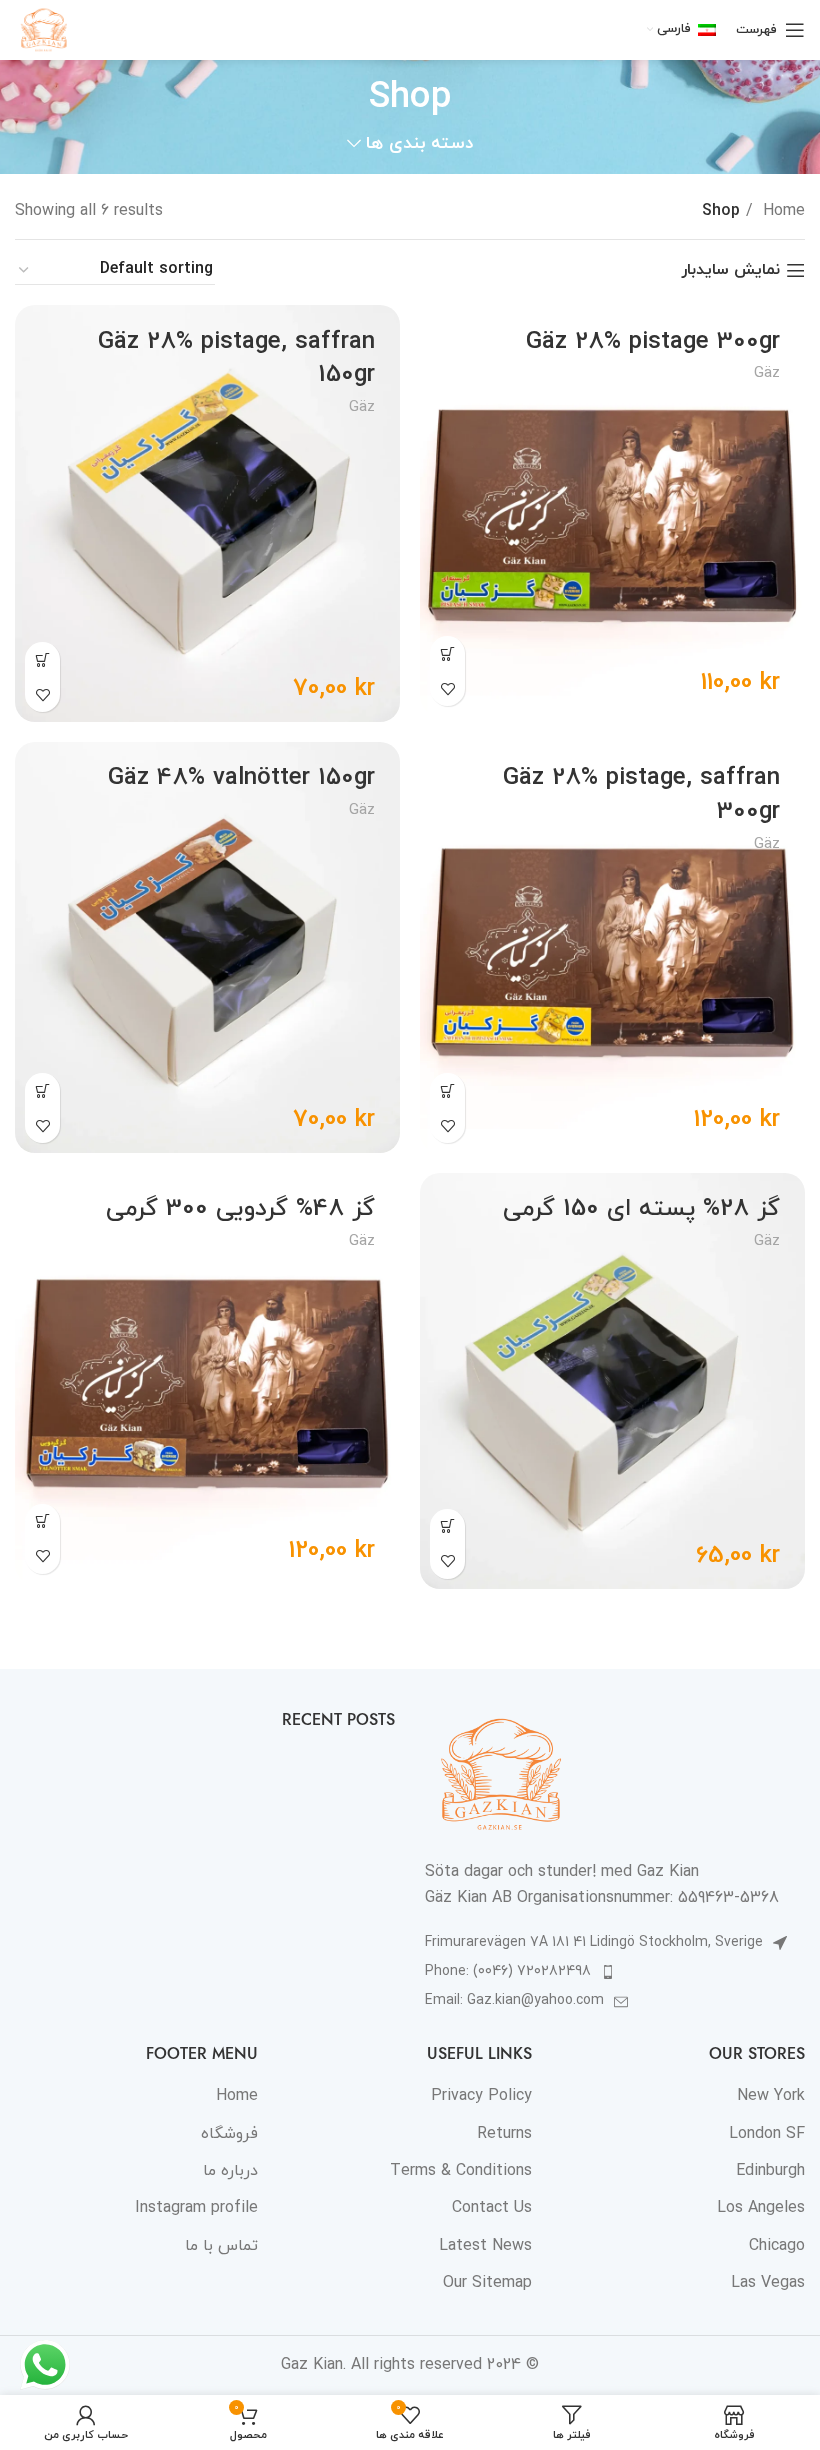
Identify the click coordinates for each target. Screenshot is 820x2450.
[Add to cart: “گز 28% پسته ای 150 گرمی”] (447, 1526)
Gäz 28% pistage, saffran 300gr (641, 795)
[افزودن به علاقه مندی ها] (447, 688)
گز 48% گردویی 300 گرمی (240, 1209)
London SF (767, 2134)
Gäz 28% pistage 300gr (653, 342)
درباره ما (230, 2171)
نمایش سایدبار (730, 270)
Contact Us (492, 2208)
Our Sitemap (487, 2283)
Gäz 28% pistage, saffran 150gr (236, 359)
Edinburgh (770, 2171)
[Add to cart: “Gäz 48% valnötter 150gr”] (42, 1090)
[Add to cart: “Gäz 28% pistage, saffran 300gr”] (447, 1090)
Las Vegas (768, 2283)
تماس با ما (221, 2246)
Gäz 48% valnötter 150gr (241, 778)
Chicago (777, 2246)
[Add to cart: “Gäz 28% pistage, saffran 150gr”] (42, 659)
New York (771, 2096)
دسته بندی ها (419, 144)
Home (781, 211)
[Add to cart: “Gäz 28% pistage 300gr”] (447, 653)
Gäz (767, 373)
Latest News (485, 2246)
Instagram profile (196, 2208)
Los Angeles (761, 2208)
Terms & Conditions (461, 2171)
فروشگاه (229, 2134)
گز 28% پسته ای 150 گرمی (641, 1209)
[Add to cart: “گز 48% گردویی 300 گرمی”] (42, 1521)
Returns (504, 2134)
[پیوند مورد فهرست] (615, 1972)
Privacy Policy (481, 2096)
